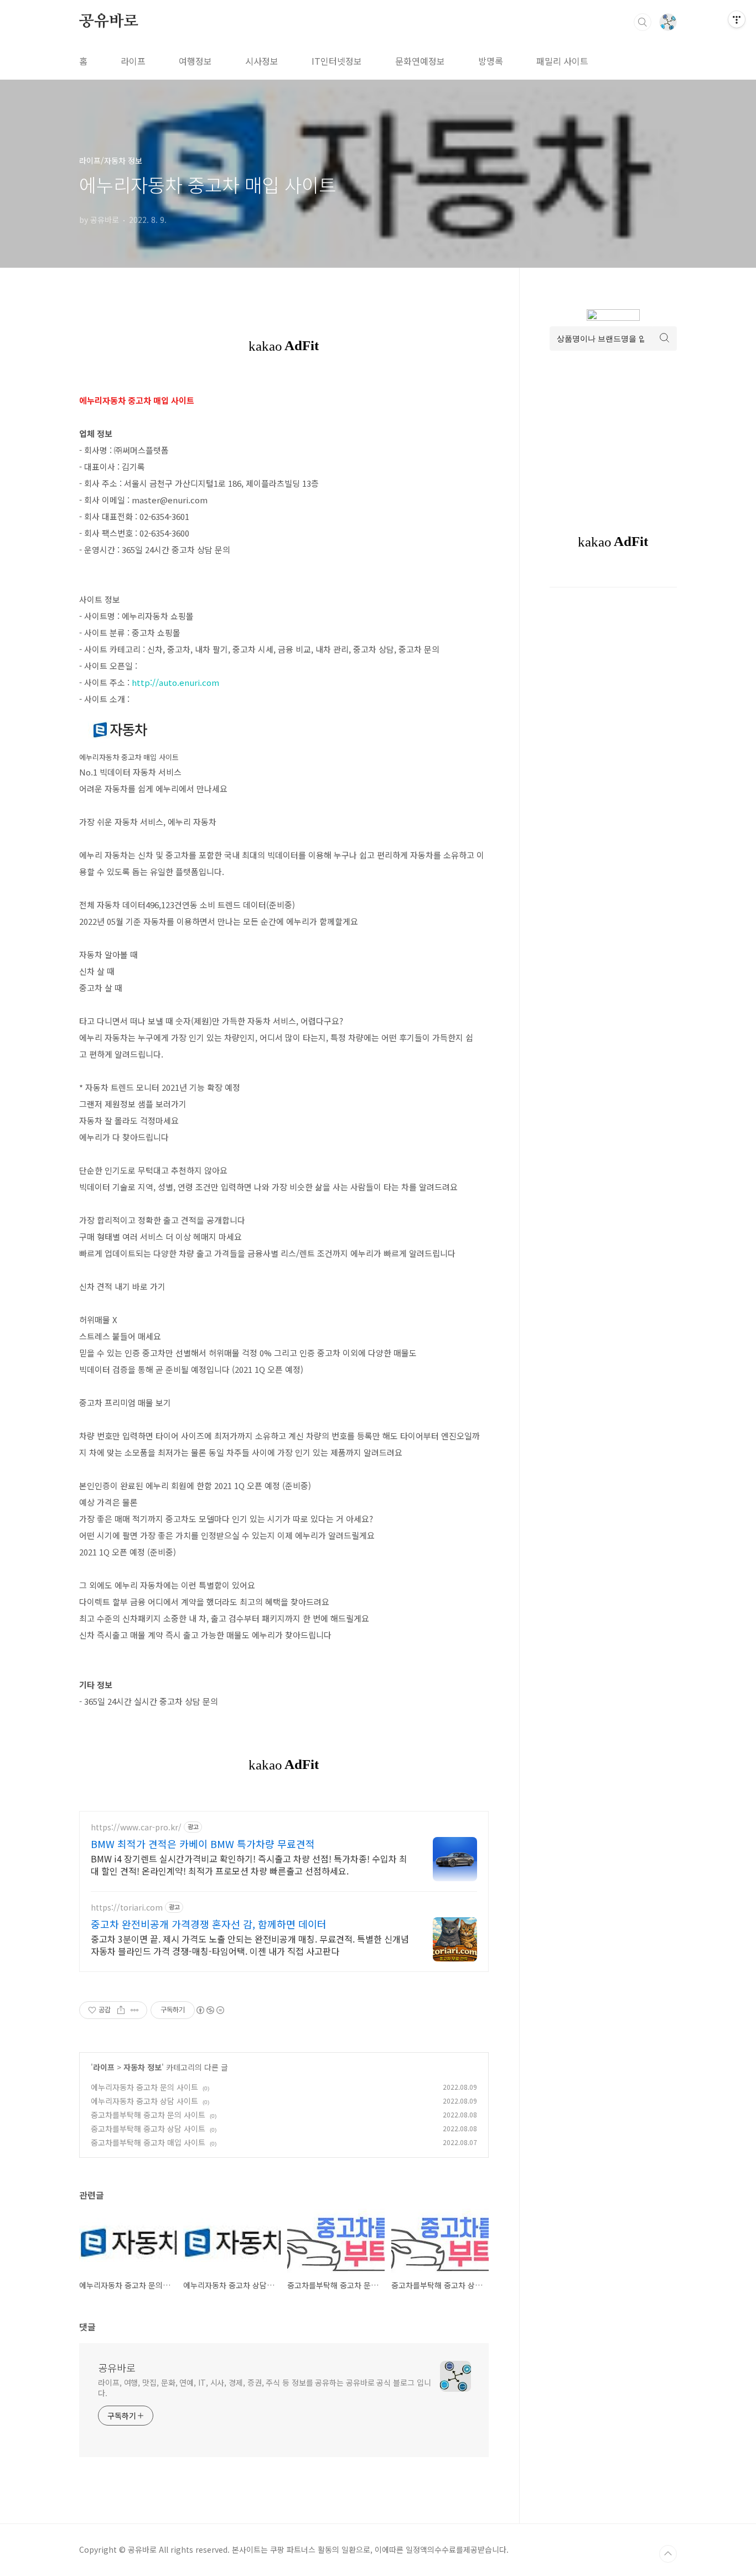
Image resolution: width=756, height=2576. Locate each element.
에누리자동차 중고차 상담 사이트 (144, 2101)
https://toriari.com (127, 1908)
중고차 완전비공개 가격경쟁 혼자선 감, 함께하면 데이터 (209, 1924)
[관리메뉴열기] (737, 19)
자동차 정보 (143, 2067)
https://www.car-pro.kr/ (136, 1827)
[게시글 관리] (135, 2010)
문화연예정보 (420, 61)
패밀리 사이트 (562, 61)
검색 (643, 22)
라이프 (133, 61)
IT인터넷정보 (337, 61)
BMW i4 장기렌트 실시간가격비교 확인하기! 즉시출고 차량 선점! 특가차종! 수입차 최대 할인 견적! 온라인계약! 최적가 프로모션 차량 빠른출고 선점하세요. (249, 1864)
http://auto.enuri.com (175, 682)
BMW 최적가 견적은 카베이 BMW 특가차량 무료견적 (203, 1844)
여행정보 (195, 61)
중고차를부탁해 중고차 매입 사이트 (148, 2142)
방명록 (491, 61)
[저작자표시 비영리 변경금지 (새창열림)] (210, 2010)
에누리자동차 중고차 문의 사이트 (144, 2087)
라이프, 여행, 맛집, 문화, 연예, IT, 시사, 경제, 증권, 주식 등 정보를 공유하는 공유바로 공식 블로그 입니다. (265, 2388)
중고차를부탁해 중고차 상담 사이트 (148, 2129)
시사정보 (262, 61)
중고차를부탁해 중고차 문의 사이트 (148, 2115)
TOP (668, 2554)
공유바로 (109, 22)
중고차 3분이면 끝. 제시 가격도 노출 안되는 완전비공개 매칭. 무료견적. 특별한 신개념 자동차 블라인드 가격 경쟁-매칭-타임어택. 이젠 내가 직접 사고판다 (250, 1945)
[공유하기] (121, 2010)
